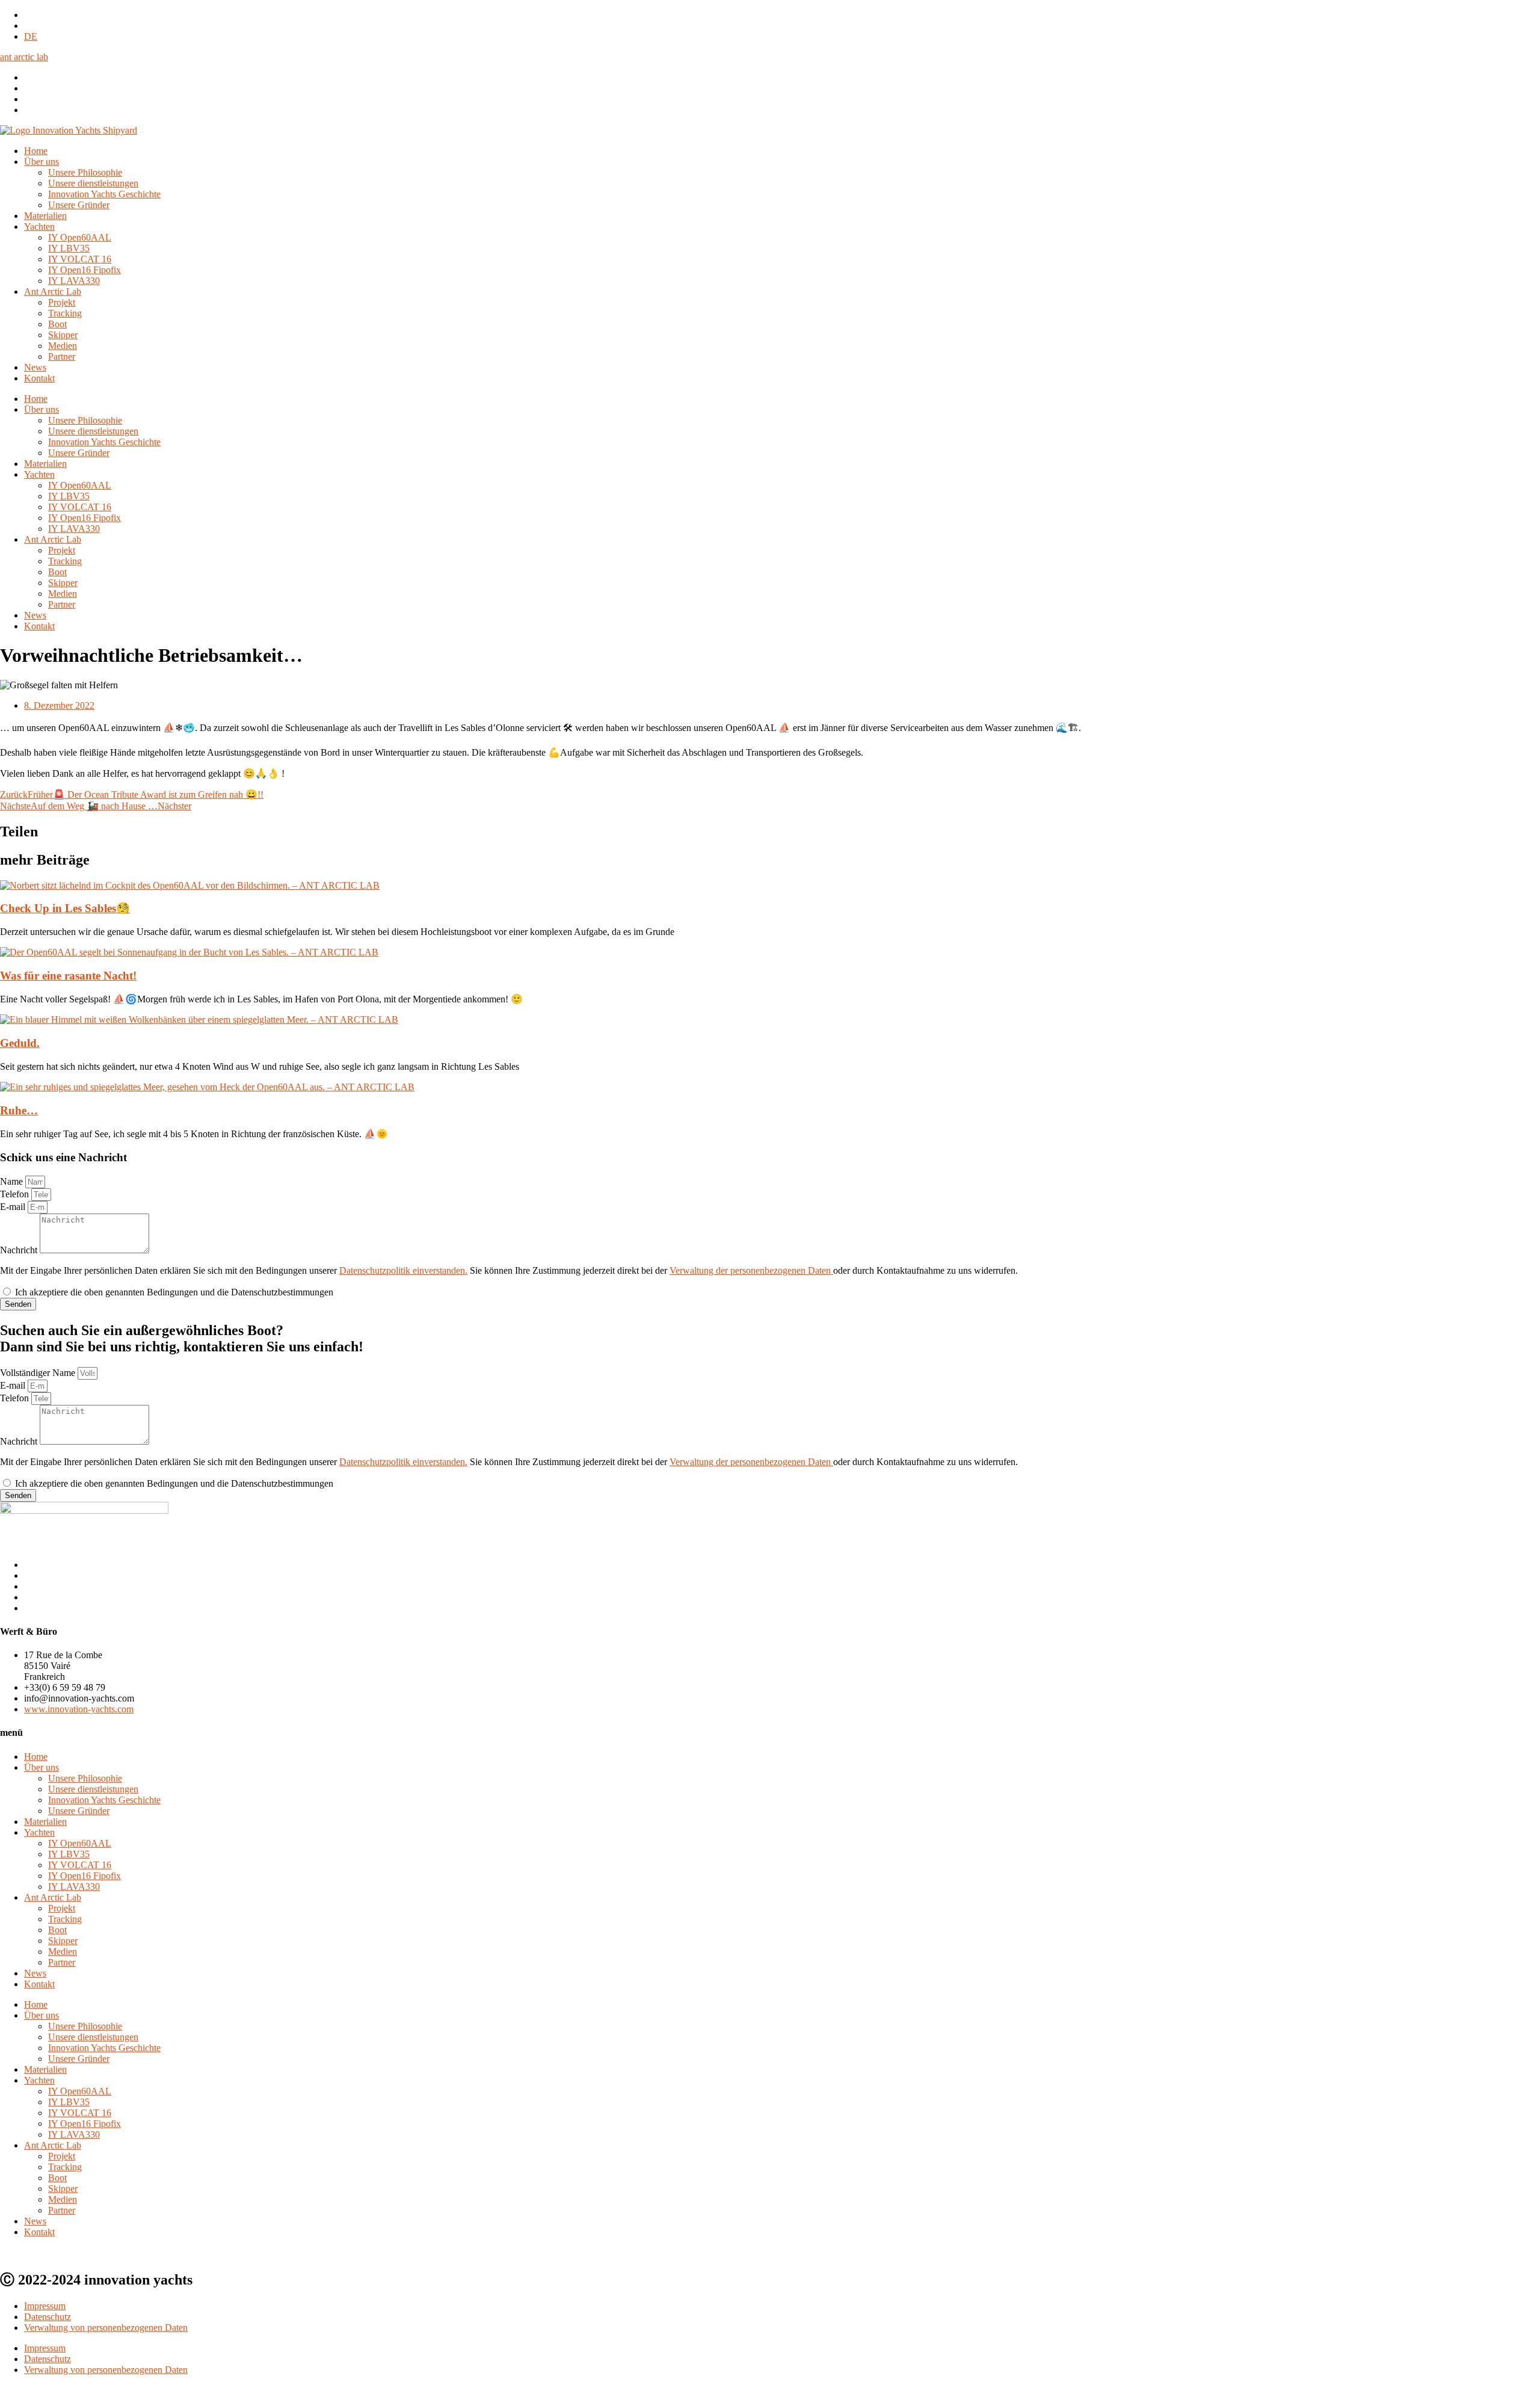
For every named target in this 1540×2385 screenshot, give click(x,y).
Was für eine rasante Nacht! (68, 976)
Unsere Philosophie (85, 172)
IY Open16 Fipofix (85, 270)
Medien (63, 346)
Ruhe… (19, 1110)
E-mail (14, 1207)
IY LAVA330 (74, 281)
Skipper (63, 335)
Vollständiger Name (39, 1373)
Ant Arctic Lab (53, 292)
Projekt (62, 302)
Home (36, 151)
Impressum (45, 2306)
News (35, 367)
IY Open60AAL (80, 237)
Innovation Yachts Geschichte (104, 194)
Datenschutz (48, 2317)
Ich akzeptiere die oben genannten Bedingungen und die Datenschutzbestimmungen (174, 1292)
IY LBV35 (69, 248)
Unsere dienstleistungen (93, 183)
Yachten (39, 227)
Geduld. (20, 1043)
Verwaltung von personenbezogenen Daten (106, 2328)
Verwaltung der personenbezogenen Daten (751, 1270)
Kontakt (39, 378)
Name (13, 1181)
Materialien (45, 216)
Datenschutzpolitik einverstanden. (403, 1270)
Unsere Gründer (79, 205)
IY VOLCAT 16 (80, 259)
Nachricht (20, 1250)
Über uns (42, 162)
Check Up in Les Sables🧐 (65, 908)
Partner (62, 356)
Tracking (65, 313)
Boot (57, 324)
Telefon (16, 1194)
